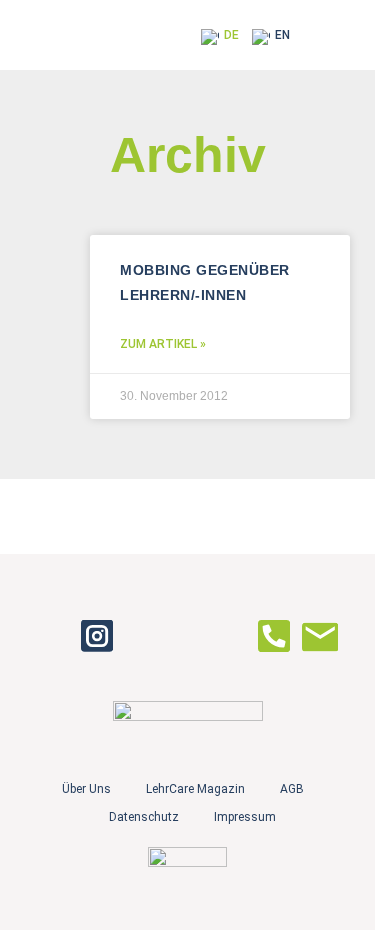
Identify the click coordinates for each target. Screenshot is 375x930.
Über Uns (86, 789)
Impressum (245, 817)
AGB (292, 789)
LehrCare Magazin (195, 789)
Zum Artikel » (163, 344)
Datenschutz (144, 817)
